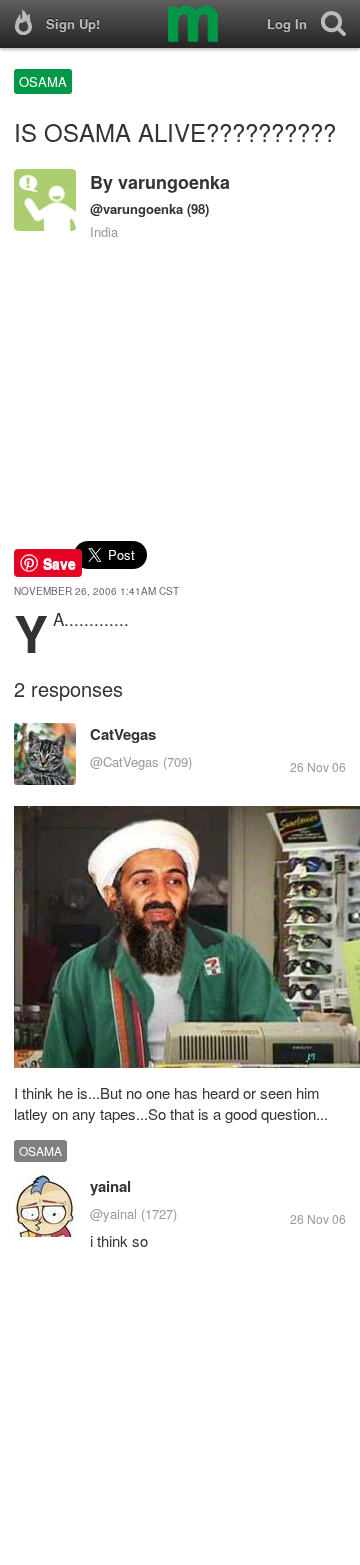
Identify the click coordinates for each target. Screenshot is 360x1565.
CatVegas (123, 734)
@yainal (113, 1213)
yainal (110, 1186)
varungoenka (174, 182)
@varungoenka (136, 208)
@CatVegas (124, 761)
